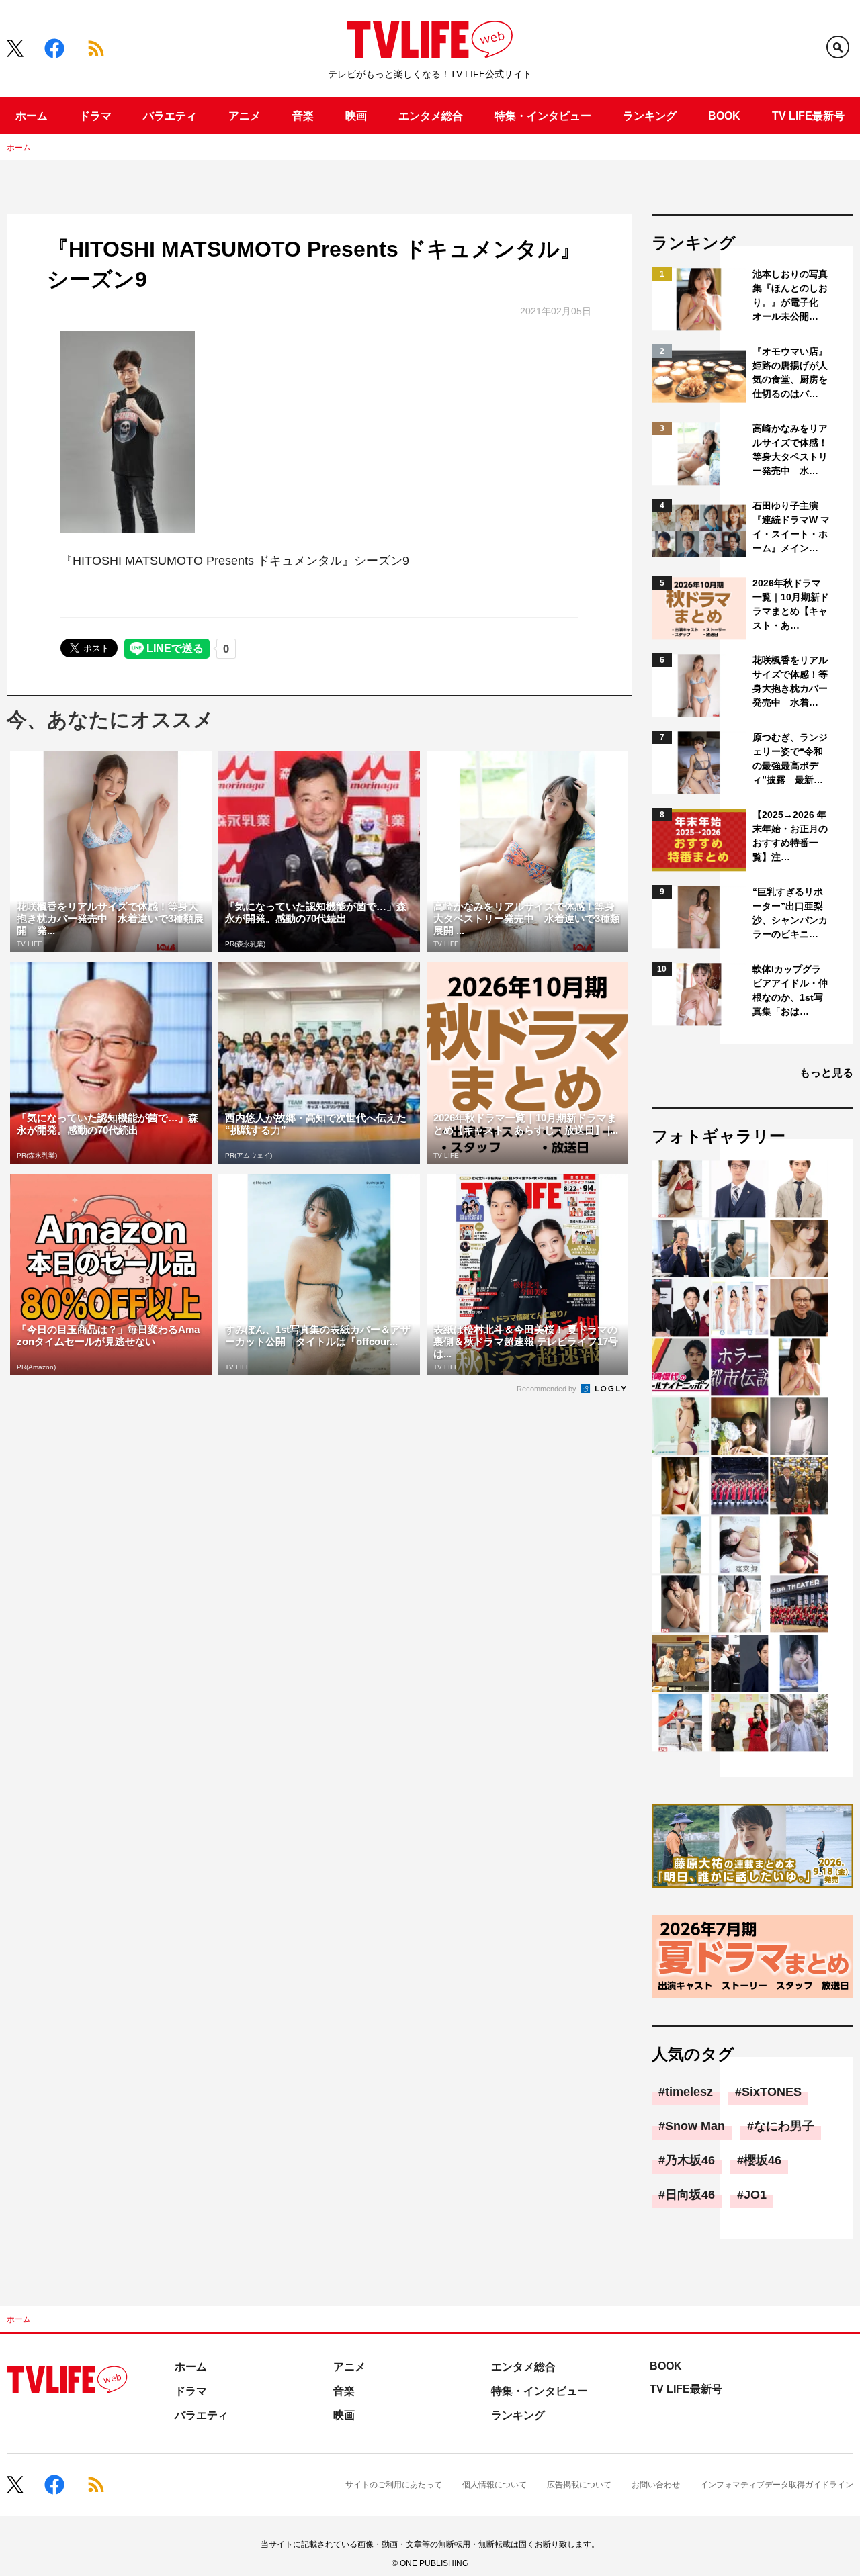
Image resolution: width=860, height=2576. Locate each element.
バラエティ (170, 116)
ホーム (32, 116)
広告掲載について (579, 2485)
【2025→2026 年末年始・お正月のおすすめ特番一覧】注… (790, 836)
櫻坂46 (763, 2160)
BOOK (724, 116)
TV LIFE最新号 (808, 116)
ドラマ (95, 116)
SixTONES (772, 2092)
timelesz (689, 2092)
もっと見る (826, 1073)
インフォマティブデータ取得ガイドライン (777, 2485)
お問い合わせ (656, 2485)
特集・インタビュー (543, 116)
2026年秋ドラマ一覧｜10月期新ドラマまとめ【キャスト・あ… (791, 604)
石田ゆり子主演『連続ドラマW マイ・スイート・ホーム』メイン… (791, 527)
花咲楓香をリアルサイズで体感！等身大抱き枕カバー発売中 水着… (790, 681)
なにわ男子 (784, 2126)
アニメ (245, 116)
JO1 (755, 2195)
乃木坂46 (690, 2160)
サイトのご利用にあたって (394, 2485)
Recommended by (548, 1389)
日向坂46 (690, 2195)
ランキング (650, 116)
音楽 (303, 116)
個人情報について (494, 2485)
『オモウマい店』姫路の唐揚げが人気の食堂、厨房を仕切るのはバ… (790, 372)
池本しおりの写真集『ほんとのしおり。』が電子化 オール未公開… (790, 295)
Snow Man (695, 2126)
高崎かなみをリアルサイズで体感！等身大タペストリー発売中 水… (790, 450)
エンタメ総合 (431, 116)
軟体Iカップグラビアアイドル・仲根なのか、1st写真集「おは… (790, 990)
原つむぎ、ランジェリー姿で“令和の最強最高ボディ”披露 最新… (790, 758)
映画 (356, 116)
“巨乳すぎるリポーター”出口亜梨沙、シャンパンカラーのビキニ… (790, 913)
